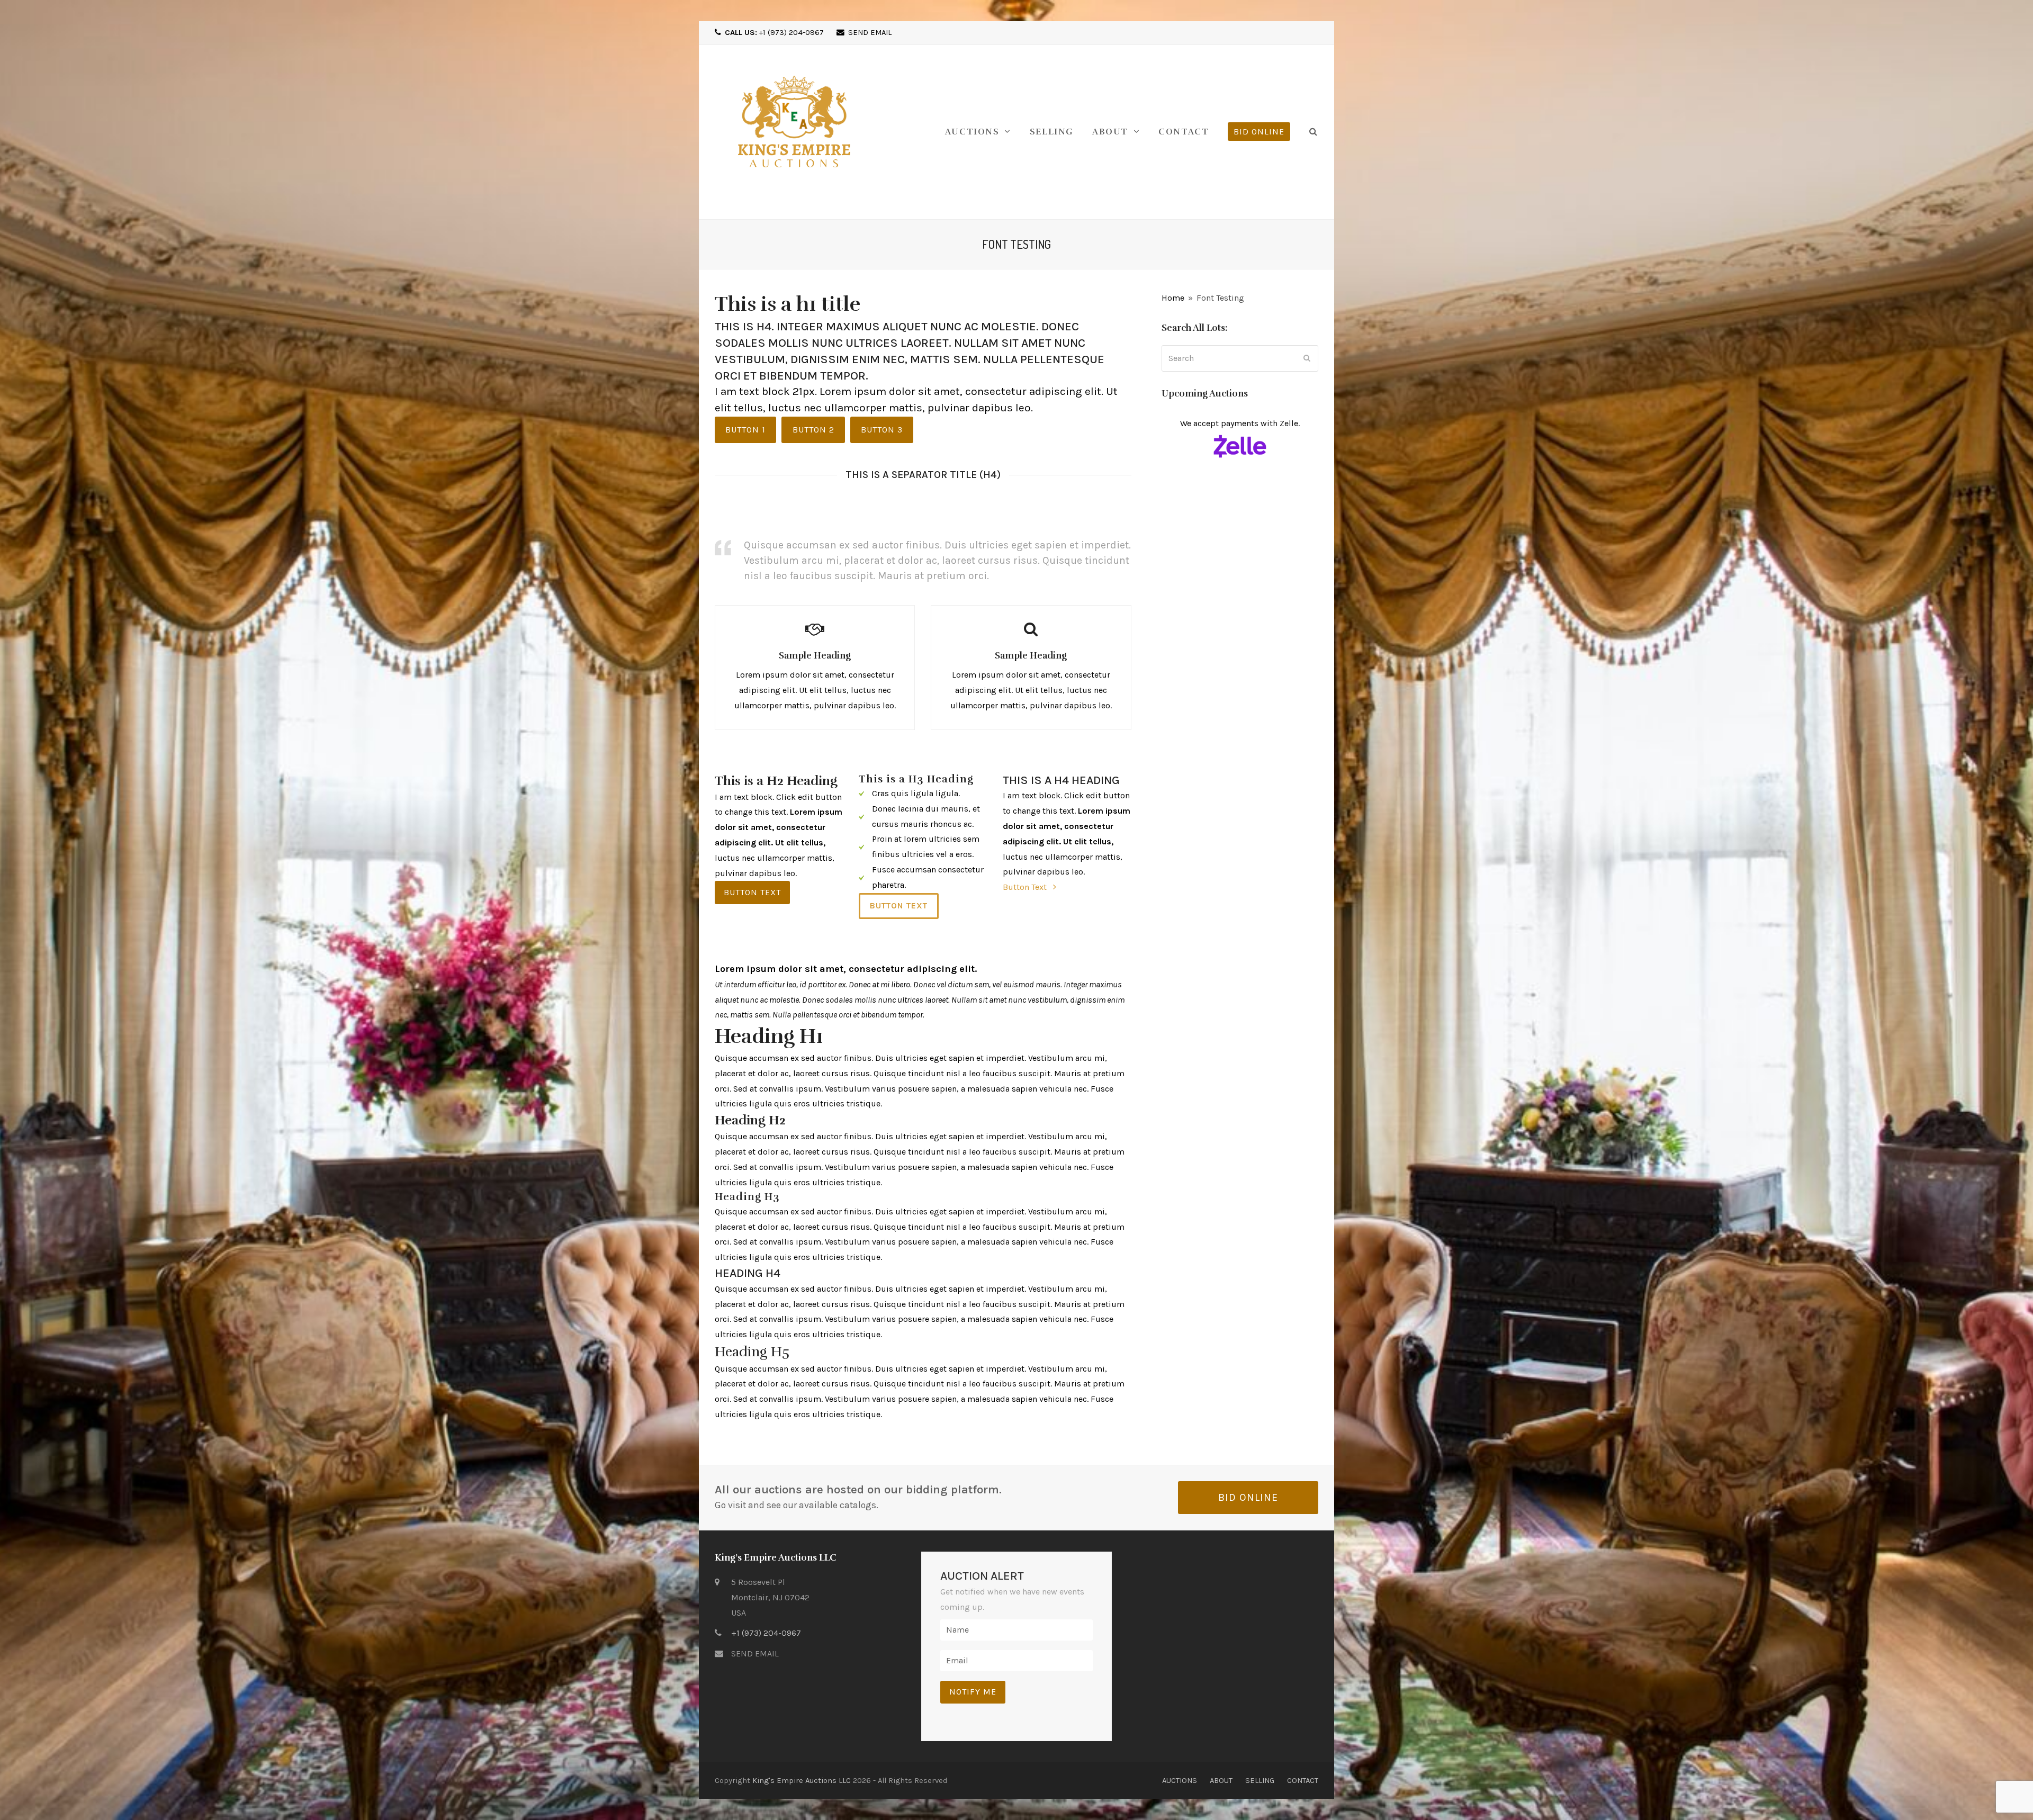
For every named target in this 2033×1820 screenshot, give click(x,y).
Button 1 (745, 430)
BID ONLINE (1248, 1497)
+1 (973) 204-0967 (774, 32)
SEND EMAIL (870, 32)
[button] (1314, 132)
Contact (1303, 1780)
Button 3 (882, 430)
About (1221, 1780)
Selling (1260, 1780)
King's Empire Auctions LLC (802, 1780)
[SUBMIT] (1307, 358)
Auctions (1180, 1780)
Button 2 (813, 430)
